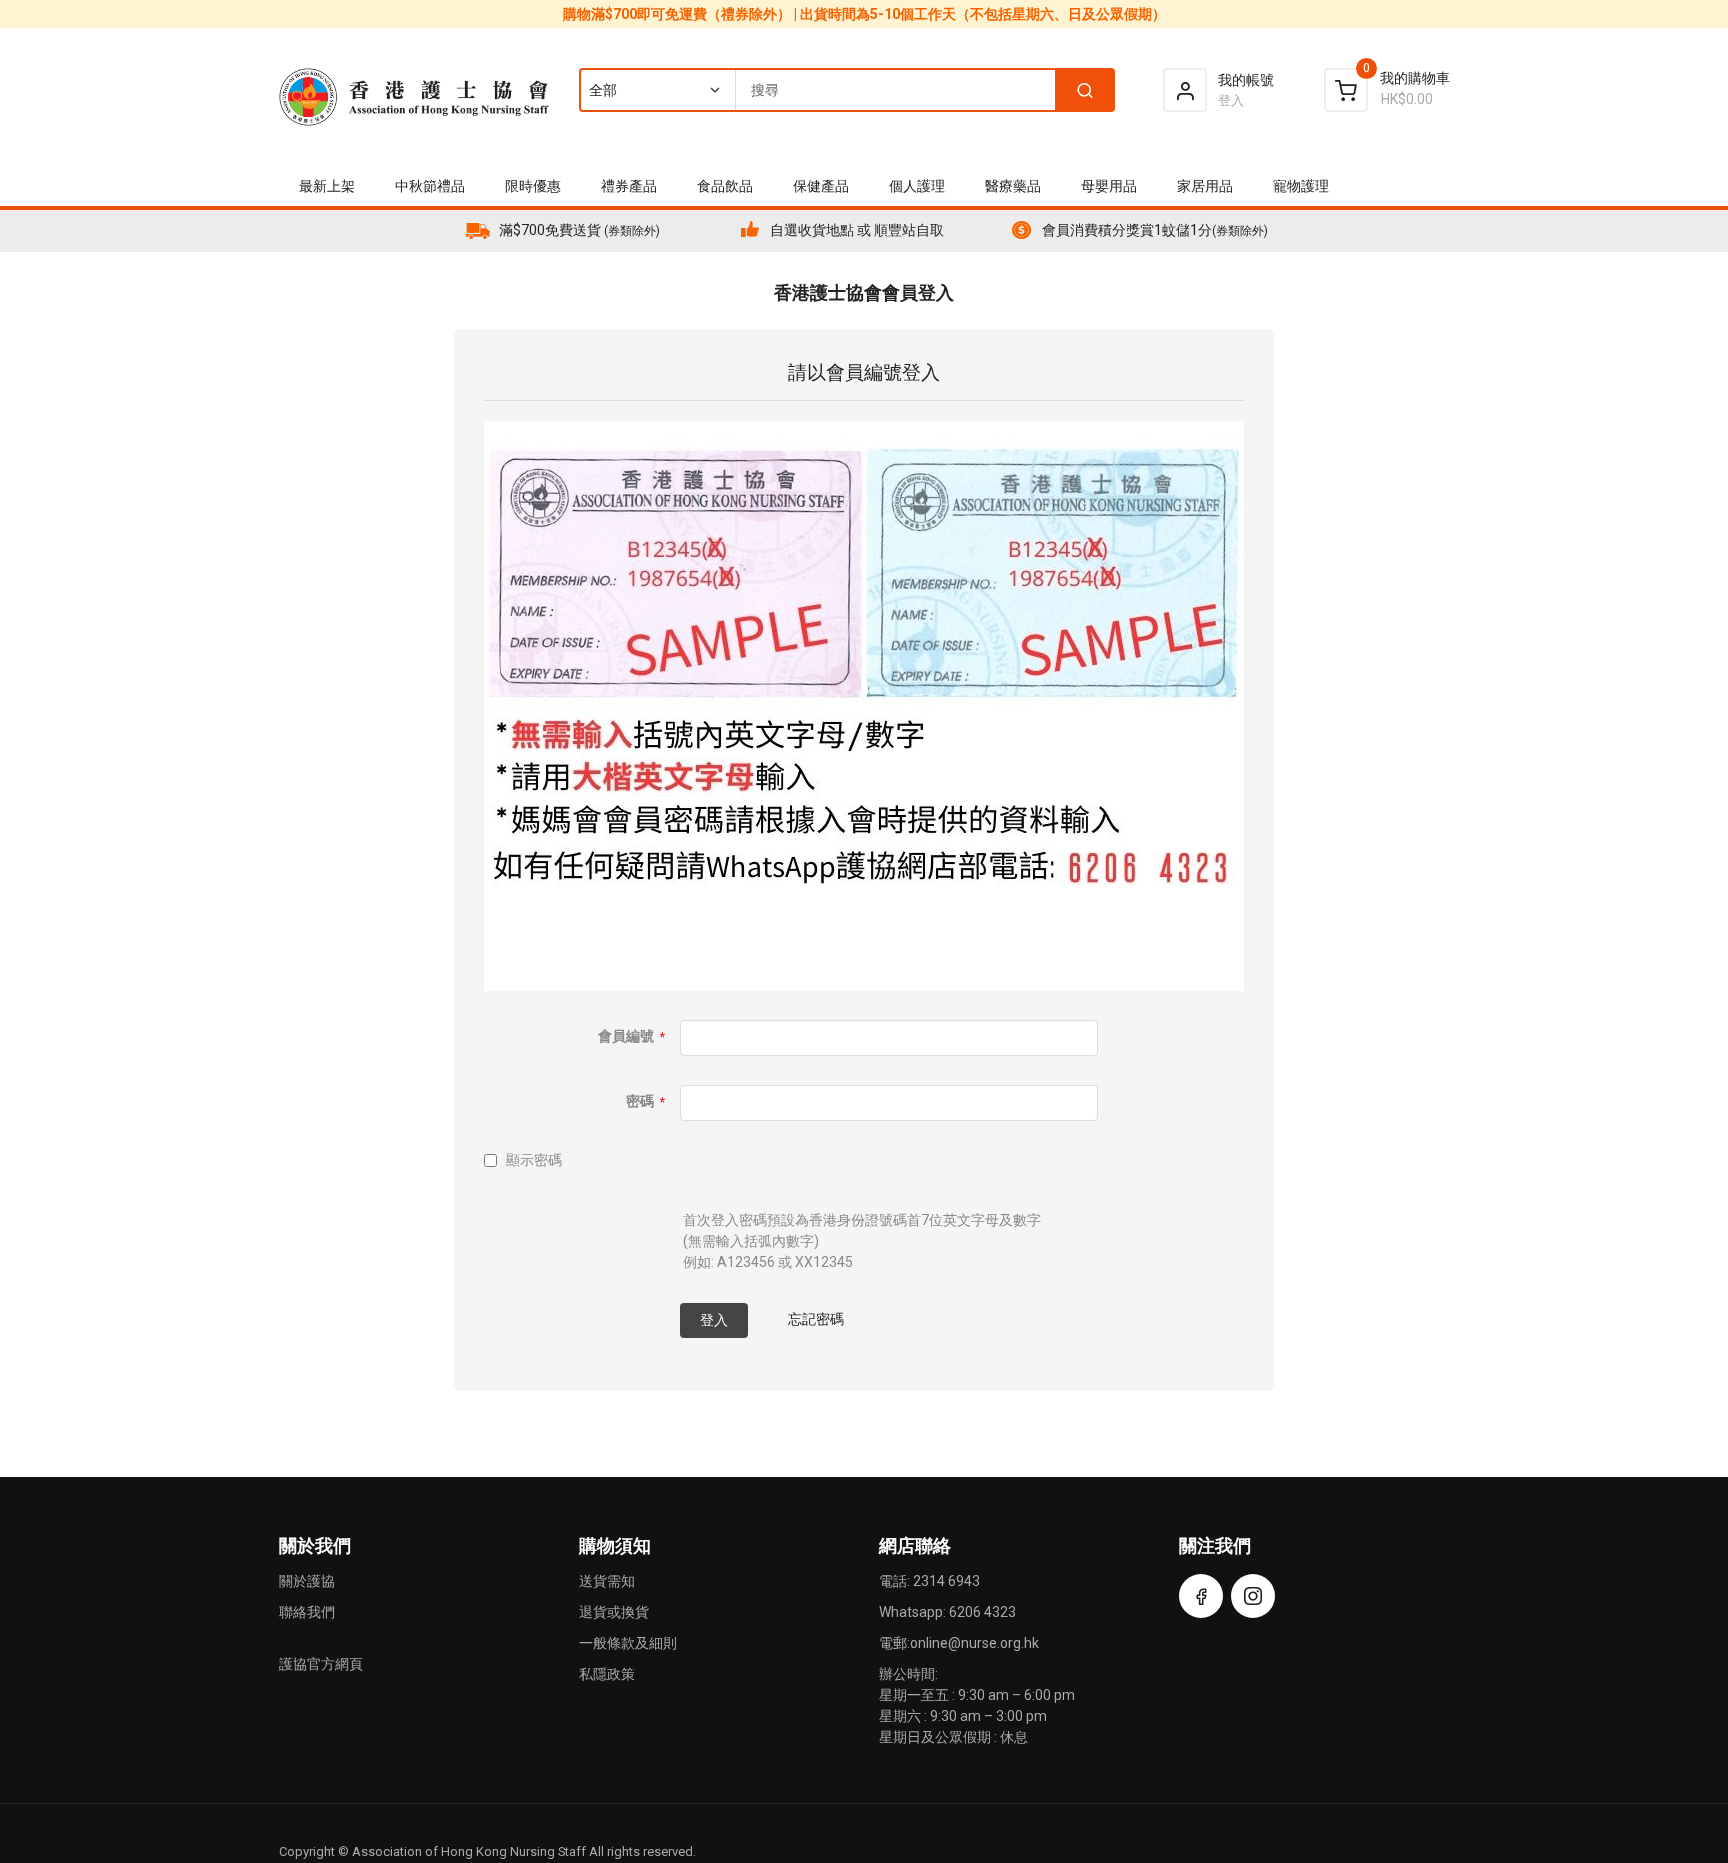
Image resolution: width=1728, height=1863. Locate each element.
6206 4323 (982, 1612)
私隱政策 (607, 1674)
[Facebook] (1201, 1596)
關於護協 (307, 1581)
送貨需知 (607, 1581)
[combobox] (846, 90)
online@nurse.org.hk (974, 1643)
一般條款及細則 (628, 1643)
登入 (1231, 100)
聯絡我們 (307, 1612)
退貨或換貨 (614, 1612)
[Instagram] (1253, 1596)
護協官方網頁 (321, 1664)
